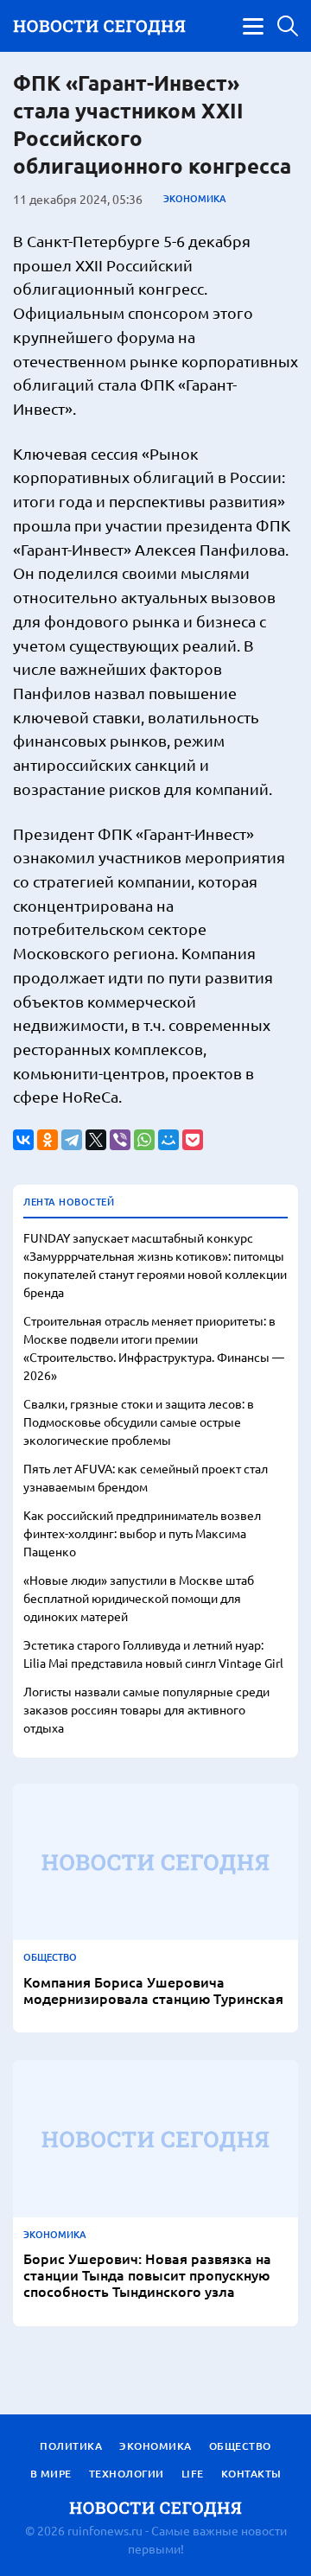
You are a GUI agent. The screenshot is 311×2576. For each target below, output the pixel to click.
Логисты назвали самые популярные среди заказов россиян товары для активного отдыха (146, 1709)
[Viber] (120, 1140)
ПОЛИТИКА (71, 2446)
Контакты (251, 2474)
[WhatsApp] (144, 1140)
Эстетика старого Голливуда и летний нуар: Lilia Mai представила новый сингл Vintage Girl (153, 1654)
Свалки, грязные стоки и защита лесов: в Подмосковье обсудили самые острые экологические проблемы (139, 1422)
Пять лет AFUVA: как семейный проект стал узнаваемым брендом (146, 1477)
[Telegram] (72, 1140)
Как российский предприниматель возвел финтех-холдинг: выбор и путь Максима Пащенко (142, 1533)
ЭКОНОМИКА (195, 199)
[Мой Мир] (168, 1140)
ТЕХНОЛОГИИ (127, 2474)
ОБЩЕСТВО (50, 1957)
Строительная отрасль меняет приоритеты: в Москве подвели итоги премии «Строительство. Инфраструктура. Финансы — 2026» (154, 1348)
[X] (96, 1140)
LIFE (193, 2474)
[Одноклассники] (48, 1140)
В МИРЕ (51, 2474)
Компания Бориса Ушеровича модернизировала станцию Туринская (153, 1990)
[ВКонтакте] (23, 1140)
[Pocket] (193, 1140)
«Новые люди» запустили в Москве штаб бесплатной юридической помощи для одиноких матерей (139, 1598)
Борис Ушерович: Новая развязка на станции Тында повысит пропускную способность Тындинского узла (147, 2275)
